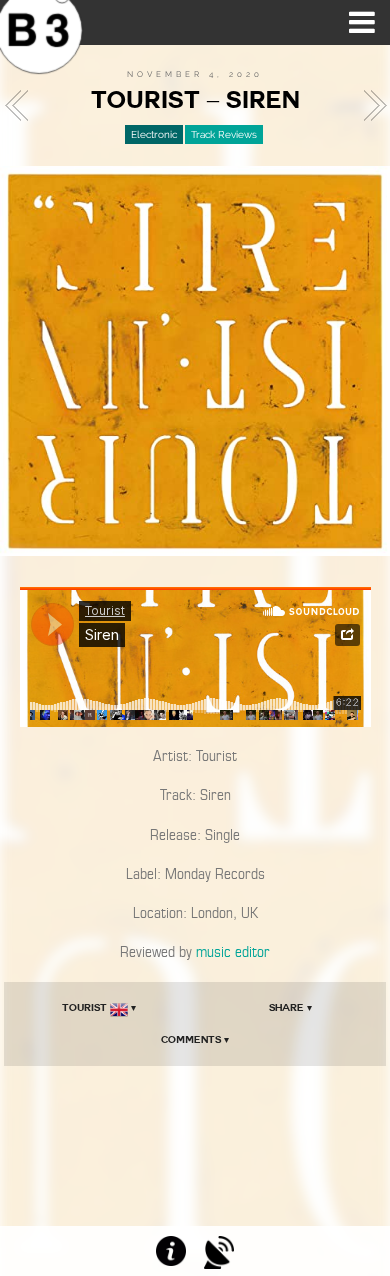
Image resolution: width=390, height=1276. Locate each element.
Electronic (154, 134)
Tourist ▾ (99, 1007)
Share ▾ (290, 1007)
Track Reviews (224, 134)
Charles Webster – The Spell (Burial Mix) (369, 106)
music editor (233, 952)
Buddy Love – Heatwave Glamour (22, 106)
